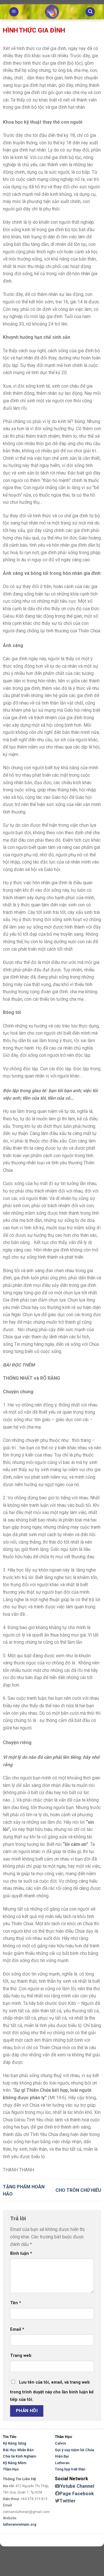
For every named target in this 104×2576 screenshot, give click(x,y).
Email (17, 2329)
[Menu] (14, 12)
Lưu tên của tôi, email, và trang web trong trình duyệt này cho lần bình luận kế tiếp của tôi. (52, 2391)
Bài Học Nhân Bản (18, 2450)
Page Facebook (77, 2494)
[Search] (90, 12)
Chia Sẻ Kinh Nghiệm (19, 2456)
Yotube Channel (77, 2486)
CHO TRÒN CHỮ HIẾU (78, 2190)
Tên (16, 2303)
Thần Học (11, 2469)
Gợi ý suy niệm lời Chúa (74, 2450)
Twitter (68, 2501)
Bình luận (21, 2253)
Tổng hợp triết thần (70, 2469)
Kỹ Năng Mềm (15, 2463)
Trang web (21, 2356)
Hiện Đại (62, 2456)
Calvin (60, 2443)
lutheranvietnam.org (19, 2525)
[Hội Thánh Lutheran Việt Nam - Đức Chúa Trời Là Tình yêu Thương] (52, 12)
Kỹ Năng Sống (15, 2443)
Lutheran (62, 2463)
